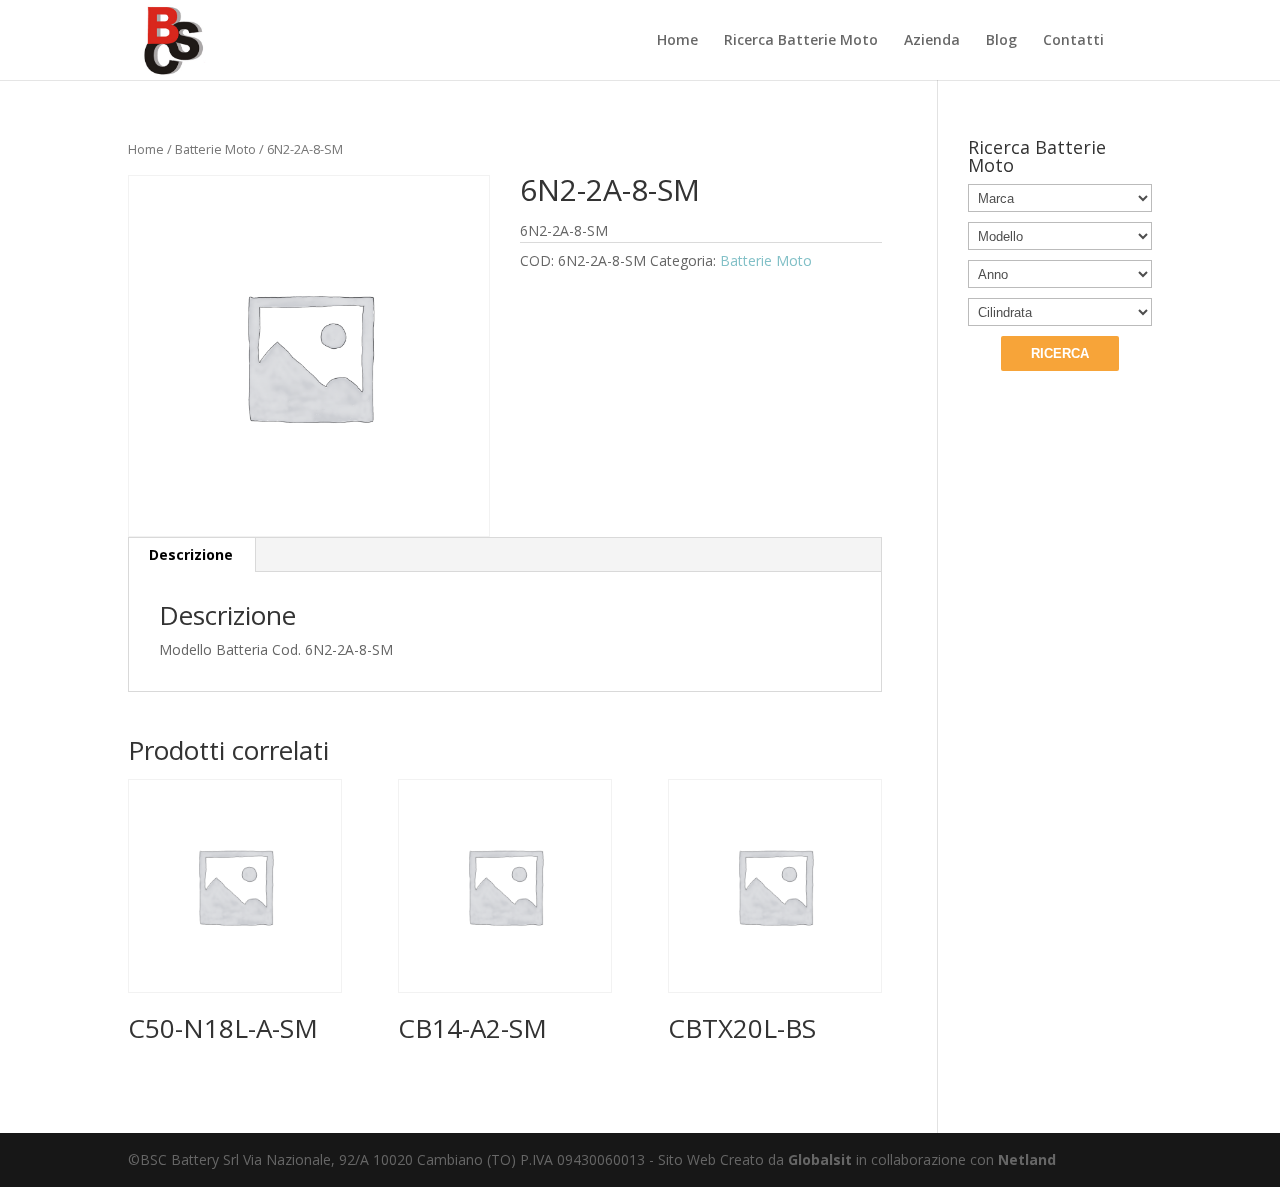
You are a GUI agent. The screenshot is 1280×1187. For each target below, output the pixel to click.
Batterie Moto (215, 149)
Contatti (1073, 41)
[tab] (191, 555)
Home (677, 41)
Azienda (932, 41)
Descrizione (191, 554)
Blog (1001, 41)
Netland (1027, 1159)
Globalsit (820, 1159)
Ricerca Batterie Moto (801, 41)
